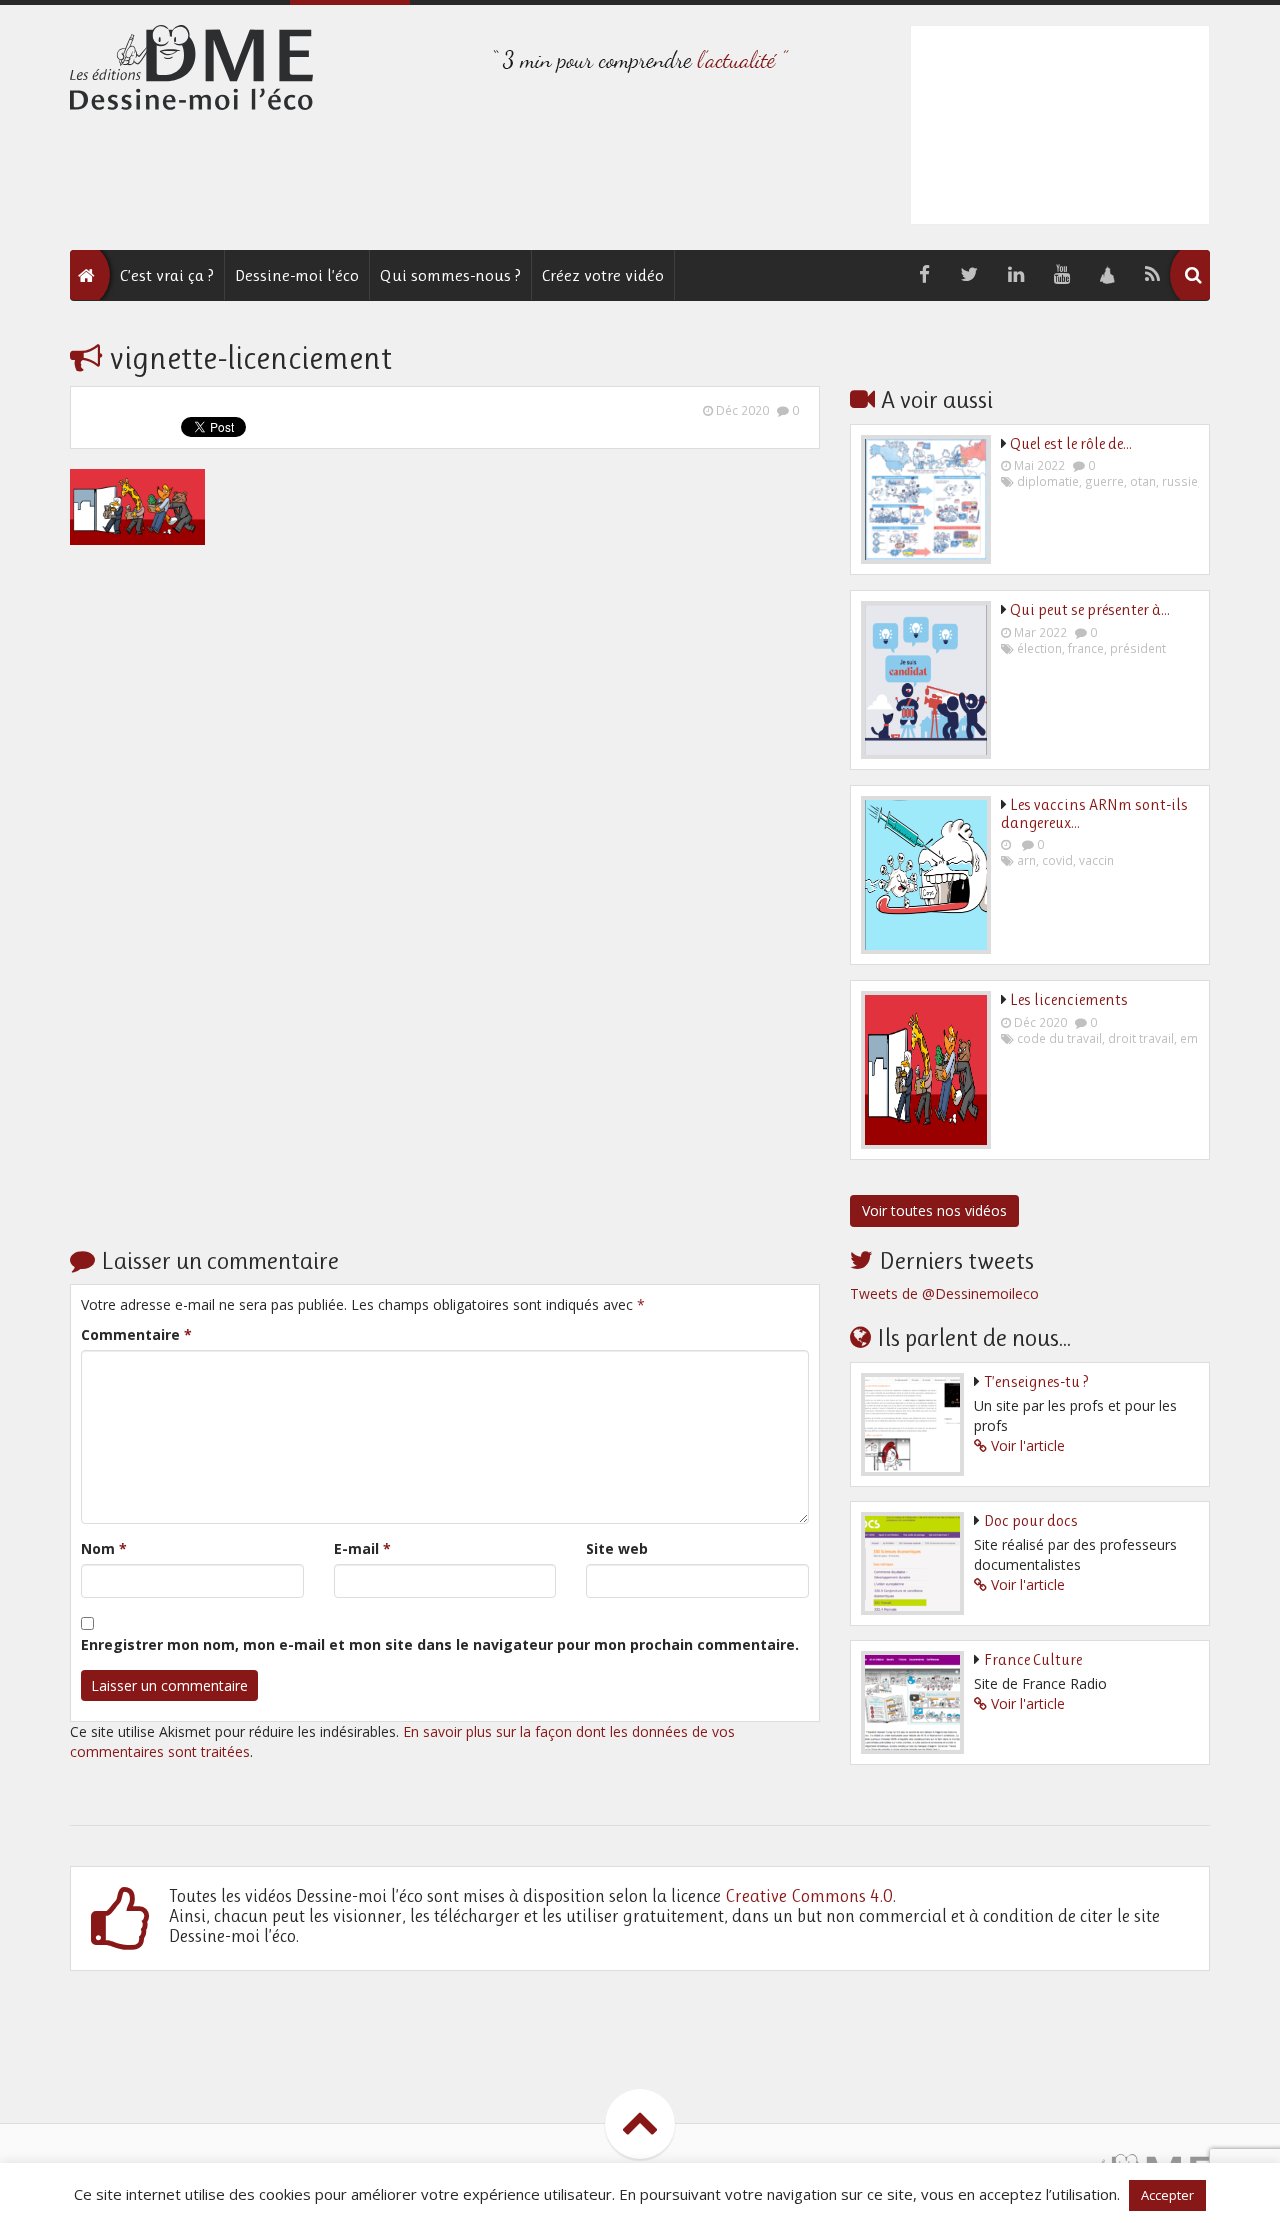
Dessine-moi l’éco (297, 275)
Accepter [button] (1167, 2195)
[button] (1193, 275)
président (1138, 648)
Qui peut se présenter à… (1090, 609)
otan (1143, 481)
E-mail (362, 1548)
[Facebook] (924, 275)
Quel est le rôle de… (1071, 443)
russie (1180, 481)
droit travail (1141, 1038)
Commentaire (136, 1334)
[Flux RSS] (1152, 275)
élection (1039, 648)
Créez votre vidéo (603, 275)
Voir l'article (1028, 1445)
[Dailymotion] (1107, 275)
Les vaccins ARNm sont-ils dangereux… (1094, 813)
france (1086, 648)
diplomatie (1048, 481)
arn (1026, 860)
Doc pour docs (1031, 1520)
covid (1057, 860)
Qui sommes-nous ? (450, 275)
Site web (617, 1548)
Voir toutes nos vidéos (934, 1210)
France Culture (1033, 1659)
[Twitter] (969, 275)
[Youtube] (1062, 275)
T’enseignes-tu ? (1036, 1381)
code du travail (1059, 1038)
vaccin (1096, 860)
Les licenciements (1069, 999)
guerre (1104, 481)
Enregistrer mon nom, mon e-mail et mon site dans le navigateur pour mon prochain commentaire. (440, 1644)
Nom (104, 1548)
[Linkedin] (1016, 275)
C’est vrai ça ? (167, 275)
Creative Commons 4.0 (809, 1896)
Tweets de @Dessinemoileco (944, 1293)
